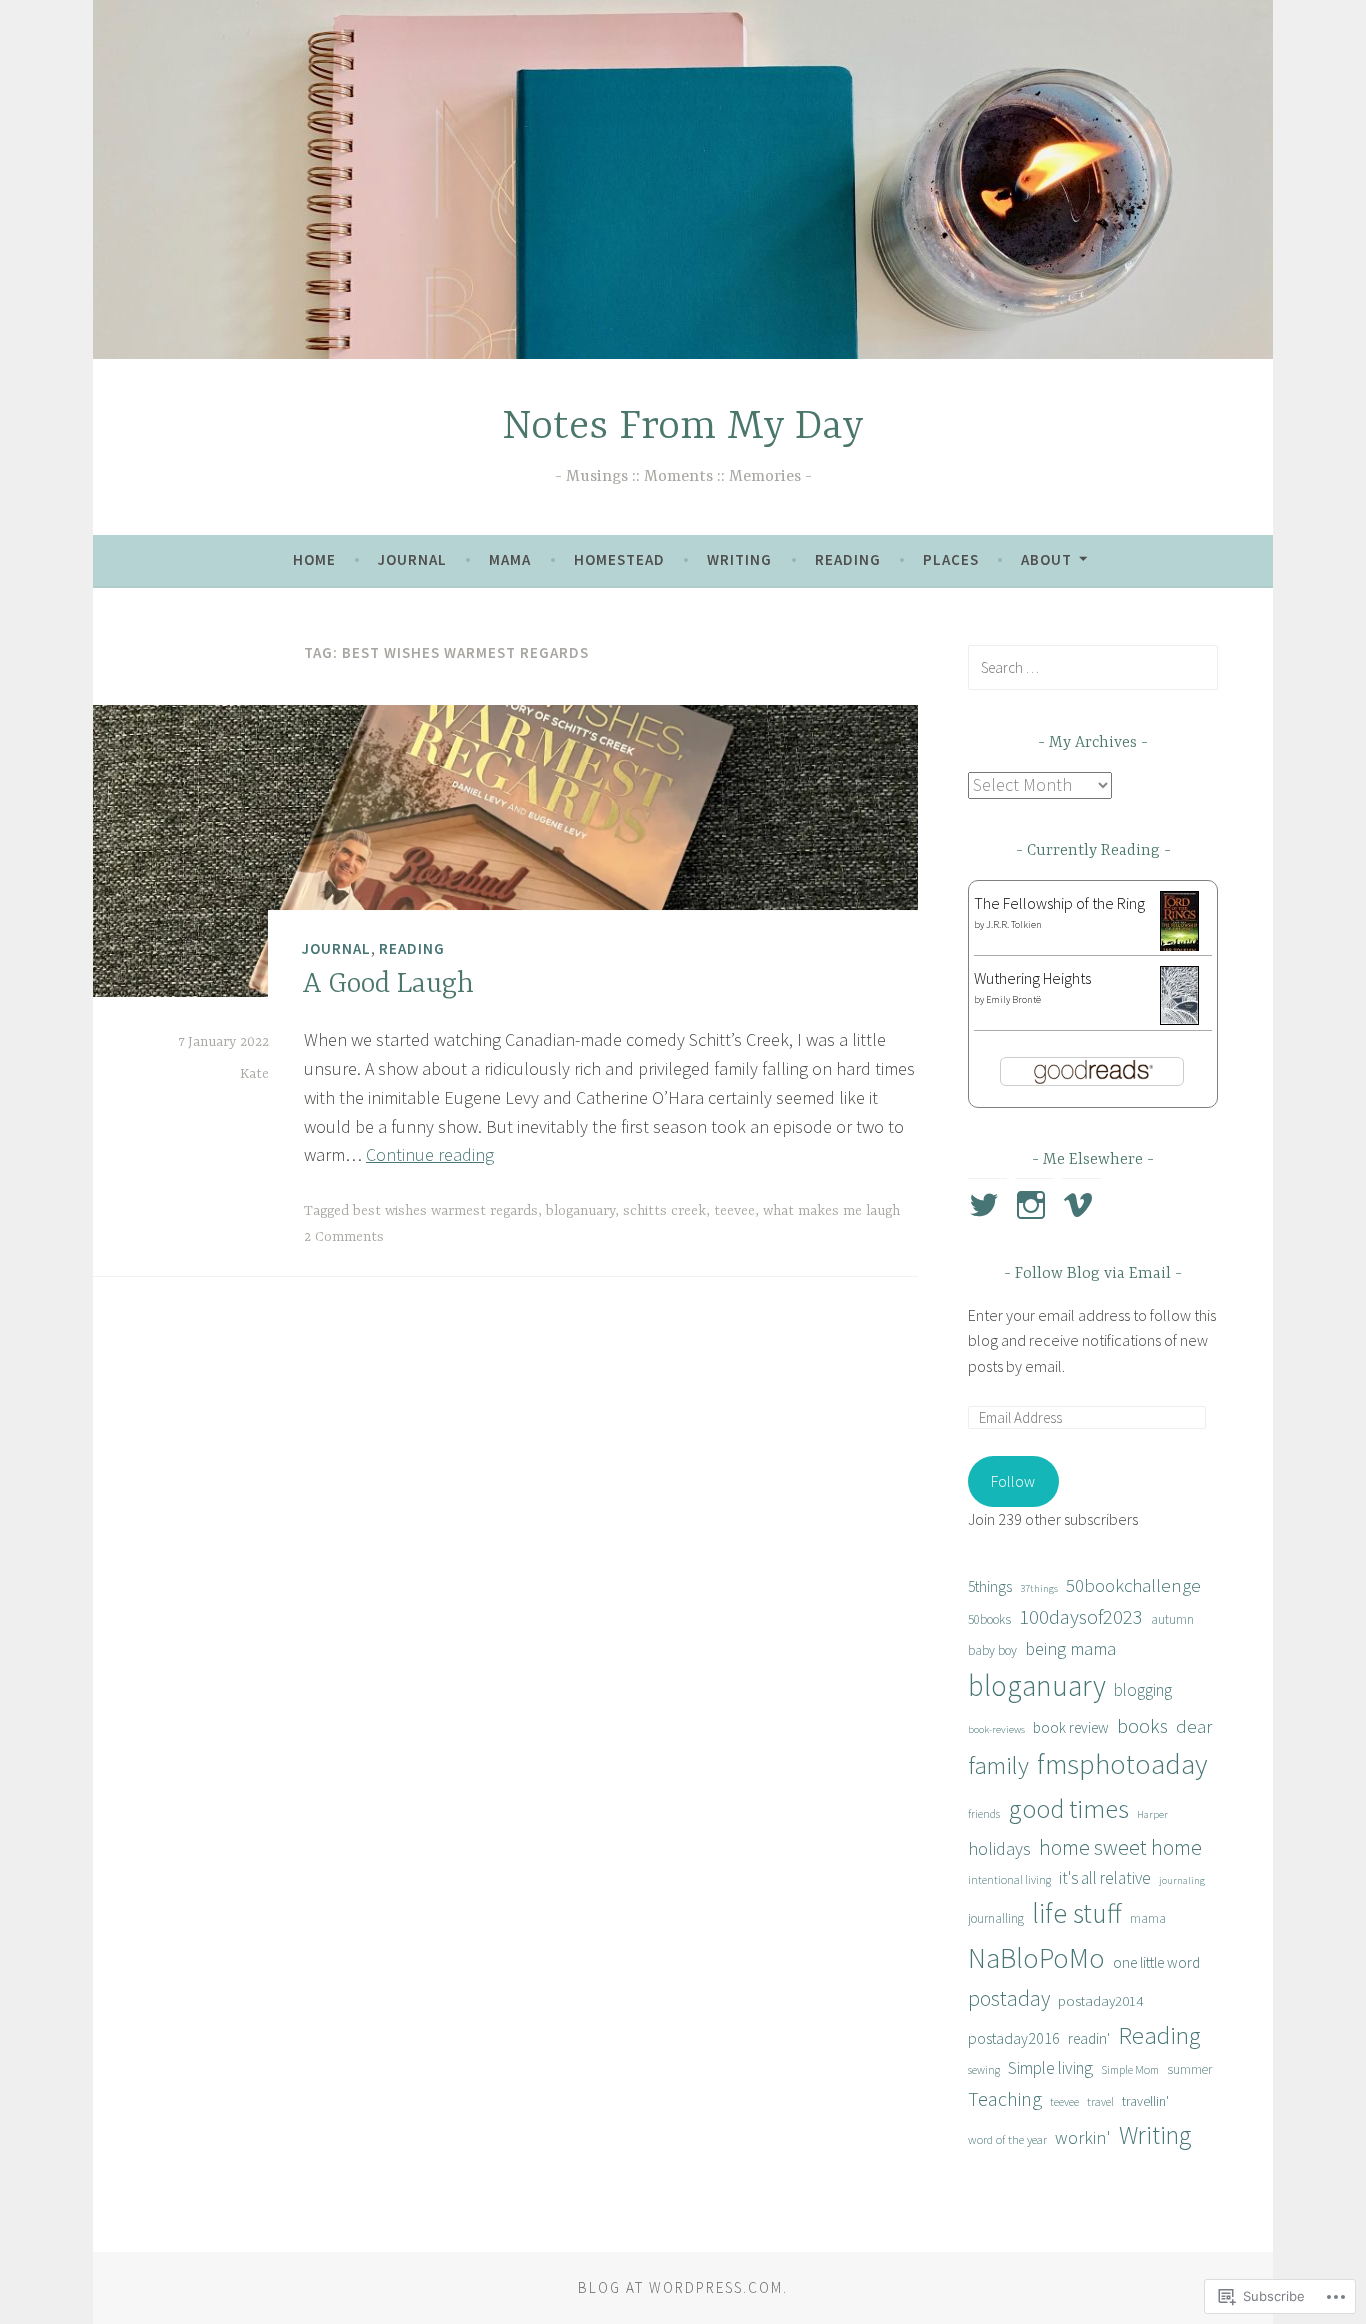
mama (1148, 1918)
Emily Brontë (1013, 999)
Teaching (1005, 2098)
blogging (1143, 1690)
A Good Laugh (388, 985)
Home (314, 559)
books (1142, 1725)
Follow (1013, 1481)
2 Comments (344, 1237)
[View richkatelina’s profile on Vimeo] (1081, 1205)
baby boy (992, 1650)
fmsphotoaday (1122, 1764)
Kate (254, 1074)
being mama (1070, 1648)
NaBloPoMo (1036, 1958)
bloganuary (580, 1211)
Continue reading (430, 1154)
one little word (1156, 1962)
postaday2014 (1100, 2000)
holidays (999, 1848)
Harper (1152, 1814)
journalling (996, 1918)
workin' (1083, 2137)
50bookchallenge (1133, 1585)
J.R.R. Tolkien (1014, 924)
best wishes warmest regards (445, 1211)
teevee (734, 1211)
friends (984, 1813)
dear (1194, 1726)
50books (989, 1619)
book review (1071, 1727)
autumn (1172, 1619)
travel (1100, 2101)
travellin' (1145, 2101)
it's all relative (1105, 1878)
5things (990, 1586)
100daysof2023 (1081, 1617)
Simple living (1050, 2068)
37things (1039, 1588)
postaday (1009, 1998)
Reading (848, 559)
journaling (1182, 1880)
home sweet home (1120, 1847)
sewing (984, 2069)
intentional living (1009, 1879)
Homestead (619, 559)
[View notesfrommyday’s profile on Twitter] (987, 1205)
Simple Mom (1130, 2069)
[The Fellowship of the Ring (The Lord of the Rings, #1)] (1179, 949)
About (1046, 559)
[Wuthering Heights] (1179, 1019)
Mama (510, 559)
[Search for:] (1093, 667)
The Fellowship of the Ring (1059, 903)
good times (1068, 1808)
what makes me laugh (831, 1211)
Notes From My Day (683, 427)
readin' (1089, 2038)
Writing (739, 559)
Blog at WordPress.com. (683, 2287)
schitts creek (664, 1211)
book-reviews (996, 1729)
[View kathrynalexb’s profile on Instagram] (1034, 1205)
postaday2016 (1014, 2038)
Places (951, 559)
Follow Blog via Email (1093, 1274)
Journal (412, 559)
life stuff (1077, 1913)
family (998, 1765)
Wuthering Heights (1032, 978)
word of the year (1007, 2139)
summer (1189, 2069)
